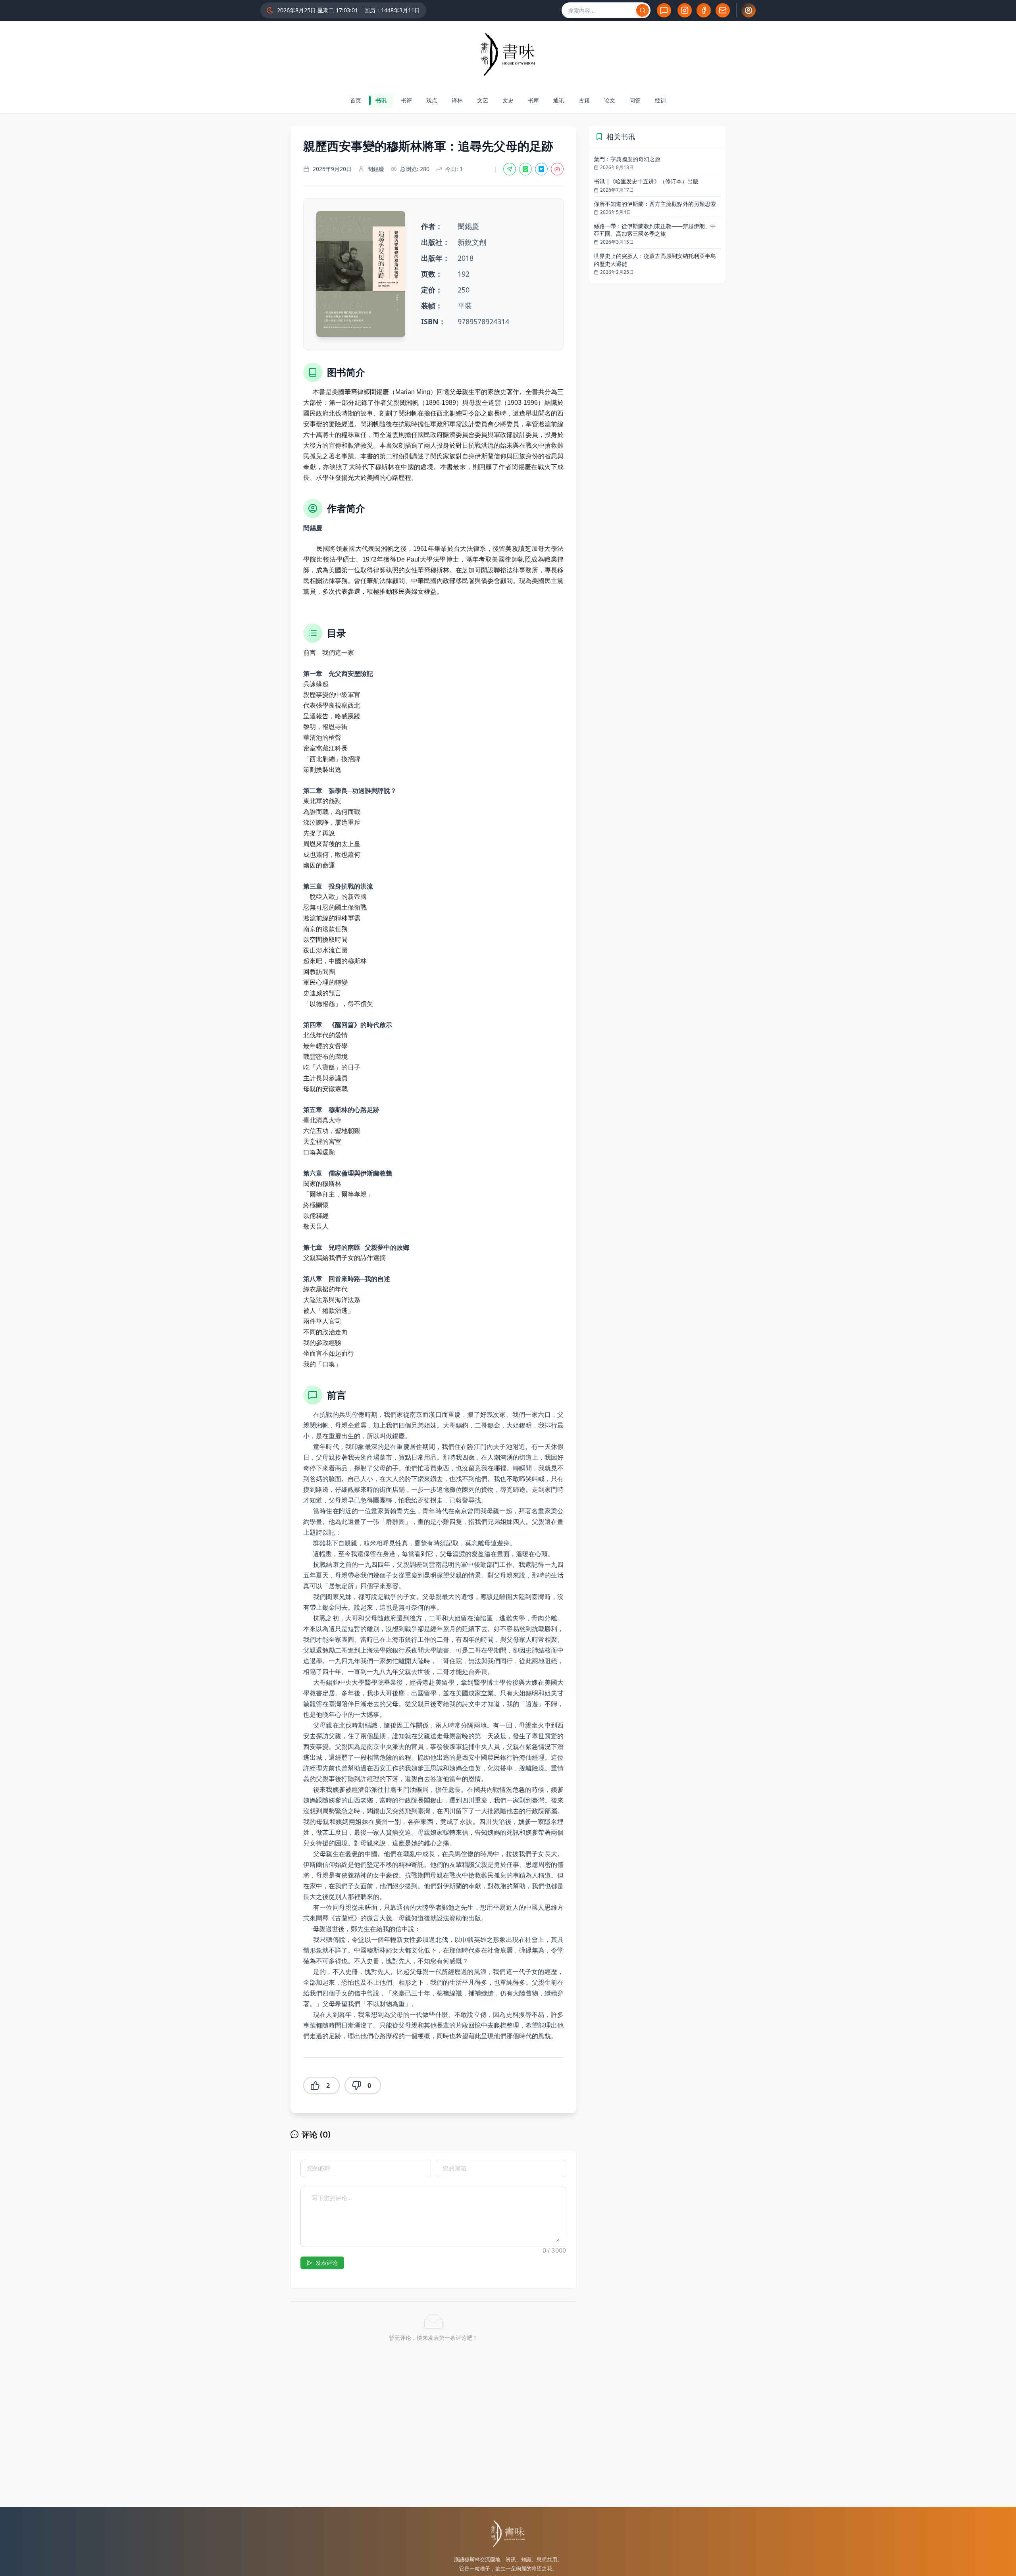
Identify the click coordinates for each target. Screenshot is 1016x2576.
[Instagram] (685, 10)
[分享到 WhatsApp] (525, 169)
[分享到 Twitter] (541, 169)
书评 (406, 100)
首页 (356, 100)
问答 (635, 100)
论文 (610, 100)
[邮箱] (723, 10)
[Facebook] (704, 10)
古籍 (584, 100)
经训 (660, 100)
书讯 (381, 100)
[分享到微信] (510, 169)
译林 (457, 100)
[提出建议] (664, 10)
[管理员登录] (749, 10)
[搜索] (643, 10)
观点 (432, 100)
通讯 (559, 100)
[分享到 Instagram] (557, 169)
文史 (508, 100)
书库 (533, 100)
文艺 (483, 100)
